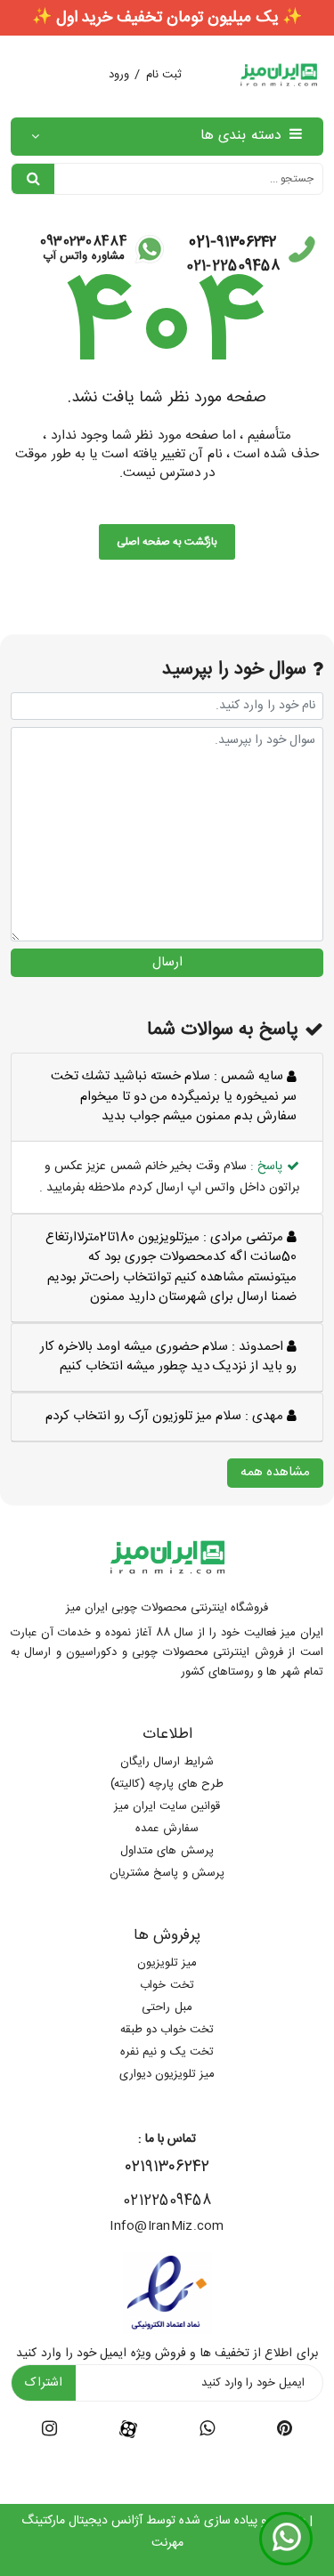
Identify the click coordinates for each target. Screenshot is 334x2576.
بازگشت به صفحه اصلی (167, 542)
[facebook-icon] (128, 2430)
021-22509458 (233, 266)
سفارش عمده (167, 1829)
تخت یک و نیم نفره (167, 2052)
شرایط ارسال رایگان (167, 1762)
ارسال (167, 962)
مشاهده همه (275, 1472)
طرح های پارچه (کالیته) (167, 1784)
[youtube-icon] (207, 2432)
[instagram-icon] (49, 2432)
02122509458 (167, 2201)
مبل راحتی (167, 2007)
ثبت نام (164, 75)
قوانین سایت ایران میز (167, 1806)
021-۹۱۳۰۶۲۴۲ (232, 243)
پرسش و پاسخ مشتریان (167, 1873)
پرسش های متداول (167, 1851)
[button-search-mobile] (33, 179)
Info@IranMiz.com (167, 2226)
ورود (119, 75)
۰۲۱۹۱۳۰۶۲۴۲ (167, 2168)
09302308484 (84, 242)
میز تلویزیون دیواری (167, 2074)
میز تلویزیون (167, 1963)
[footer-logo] (167, 1557)
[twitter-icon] (285, 2432)
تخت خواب (167, 1985)
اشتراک (44, 2383)
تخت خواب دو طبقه (167, 2030)
